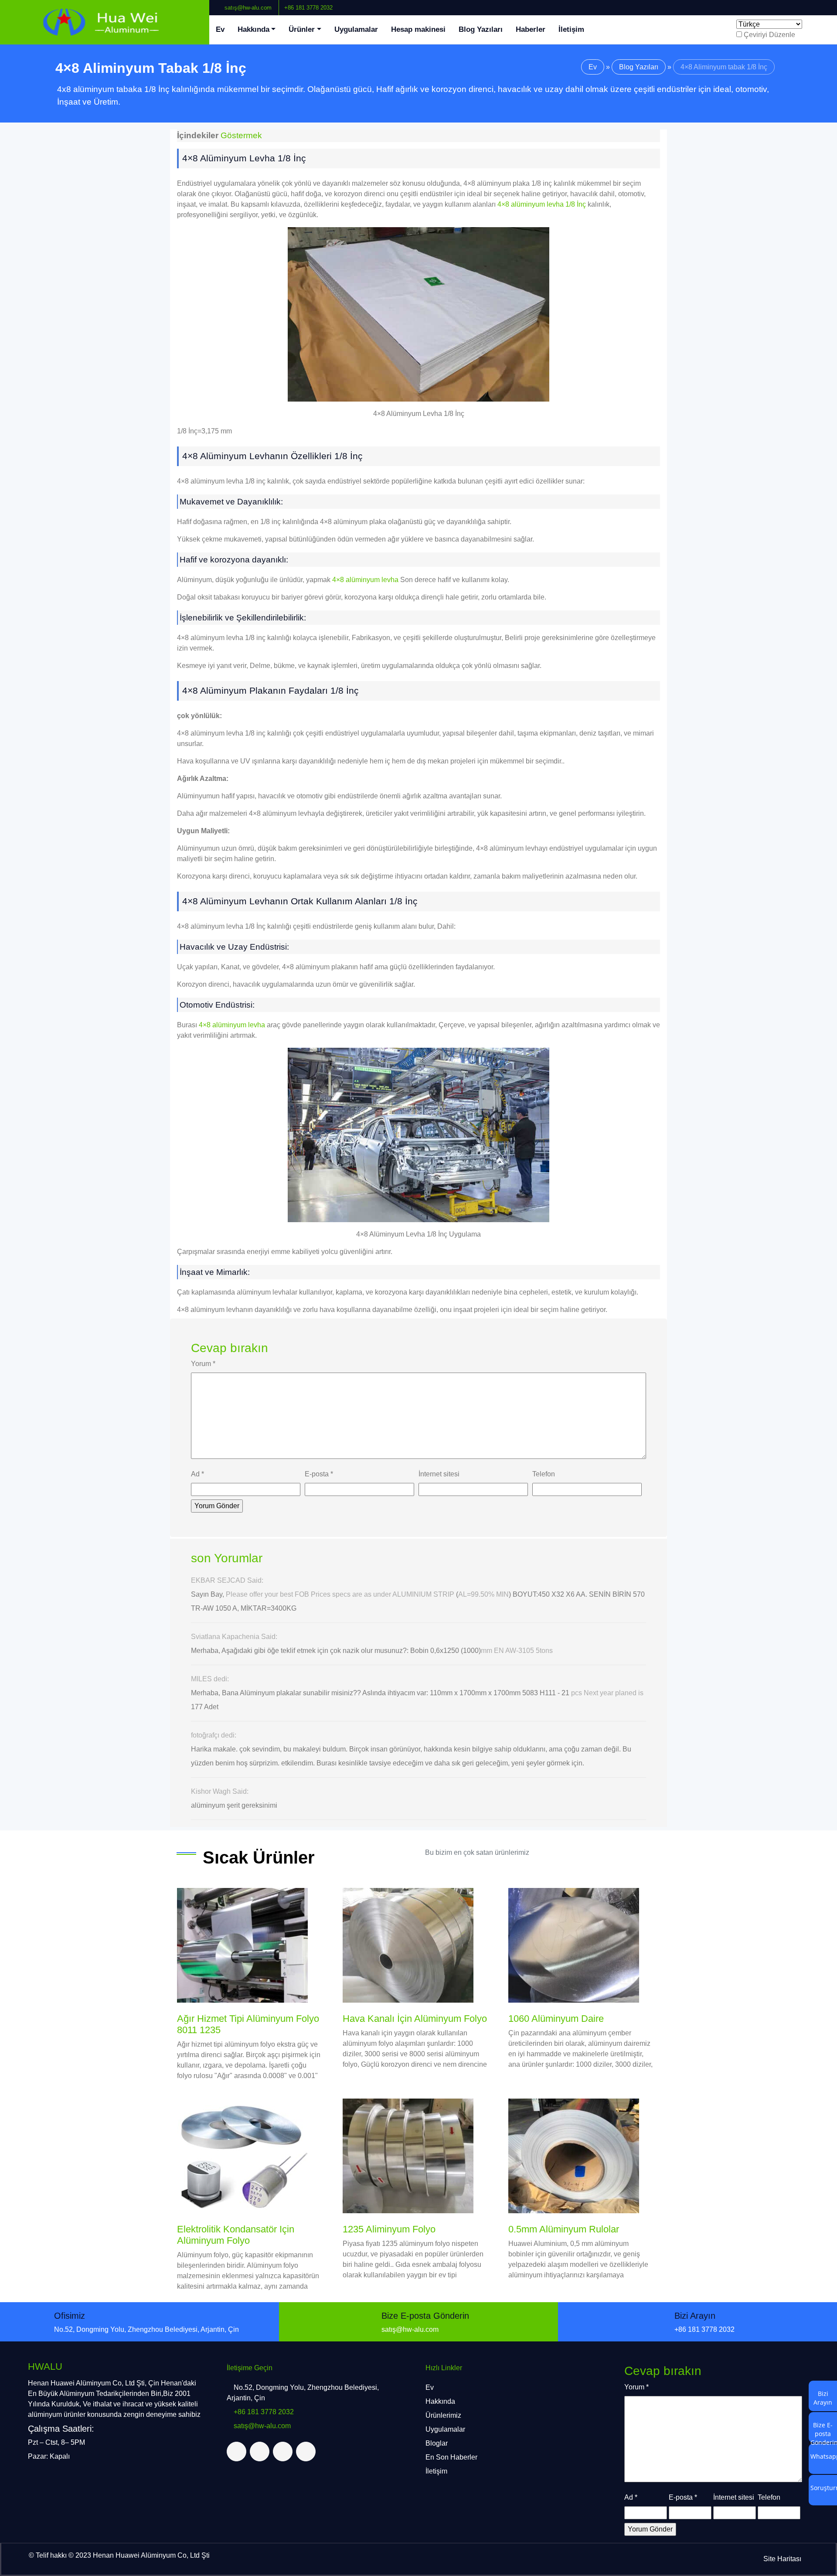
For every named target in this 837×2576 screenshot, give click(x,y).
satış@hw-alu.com (247, 8)
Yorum (203, 1364)
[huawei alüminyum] (105, 22)
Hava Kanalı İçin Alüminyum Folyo (415, 2019)
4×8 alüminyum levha (365, 580)
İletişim (571, 29)
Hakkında (253, 29)
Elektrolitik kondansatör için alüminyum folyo (236, 2235)
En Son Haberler (451, 2457)
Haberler (531, 29)
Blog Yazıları (481, 29)
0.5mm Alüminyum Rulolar (564, 2229)
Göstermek (241, 135)
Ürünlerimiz (443, 2415)
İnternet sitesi (439, 1474)
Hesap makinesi (418, 29)
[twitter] (810, 4)
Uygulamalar (356, 29)
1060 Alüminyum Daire (556, 2019)
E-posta (319, 1474)
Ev (220, 29)
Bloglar (437, 2443)
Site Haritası (782, 2559)
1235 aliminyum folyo (389, 2229)
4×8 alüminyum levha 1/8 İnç (542, 204)
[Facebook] (803, 4)
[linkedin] (817, 4)
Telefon (544, 1474)
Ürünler (302, 29)
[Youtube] (823, 4)
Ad (197, 1474)
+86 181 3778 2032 (308, 8)
